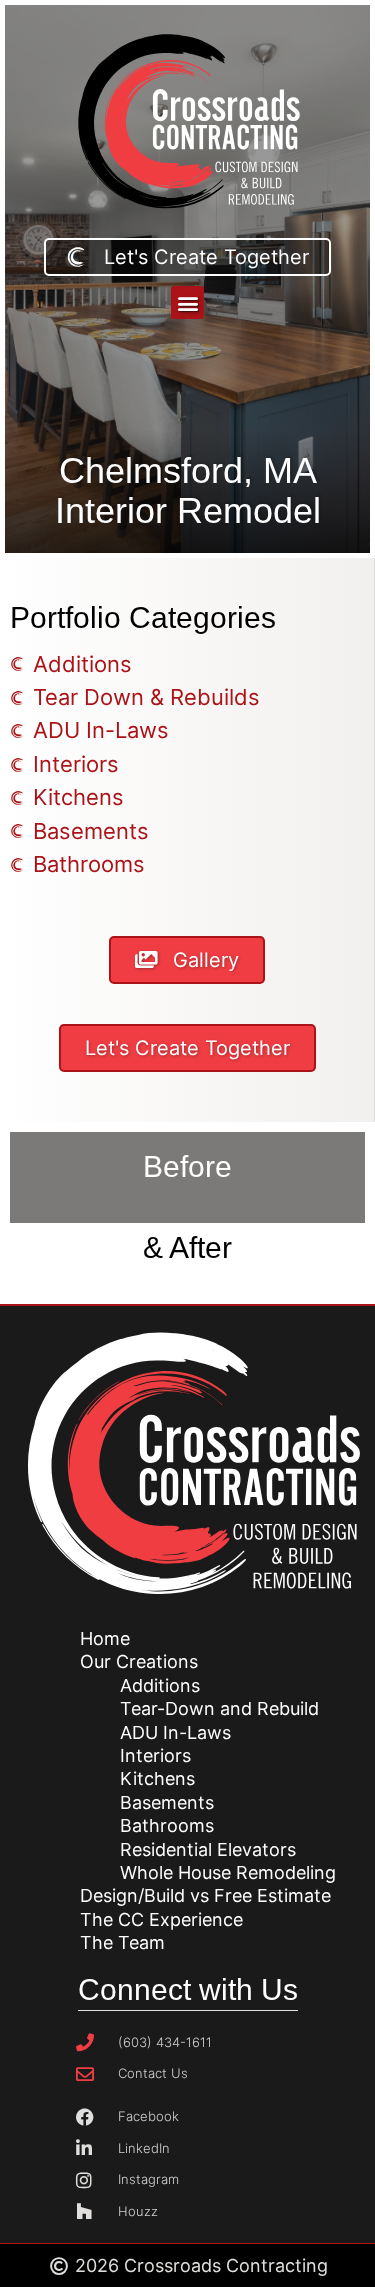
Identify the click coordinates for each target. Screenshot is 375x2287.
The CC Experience (161, 1919)
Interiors (155, 1755)
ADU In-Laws (175, 1732)
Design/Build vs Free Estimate (205, 1895)
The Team (122, 1942)
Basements (167, 1802)
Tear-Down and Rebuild (219, 1708)
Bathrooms (167, 1825)
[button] (187, 302)
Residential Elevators (208, 1849)
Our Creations (139, 1661)
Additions (160, 1685)
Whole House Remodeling (228, 1872)
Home (105, 1638)
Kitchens (157, 1778)
